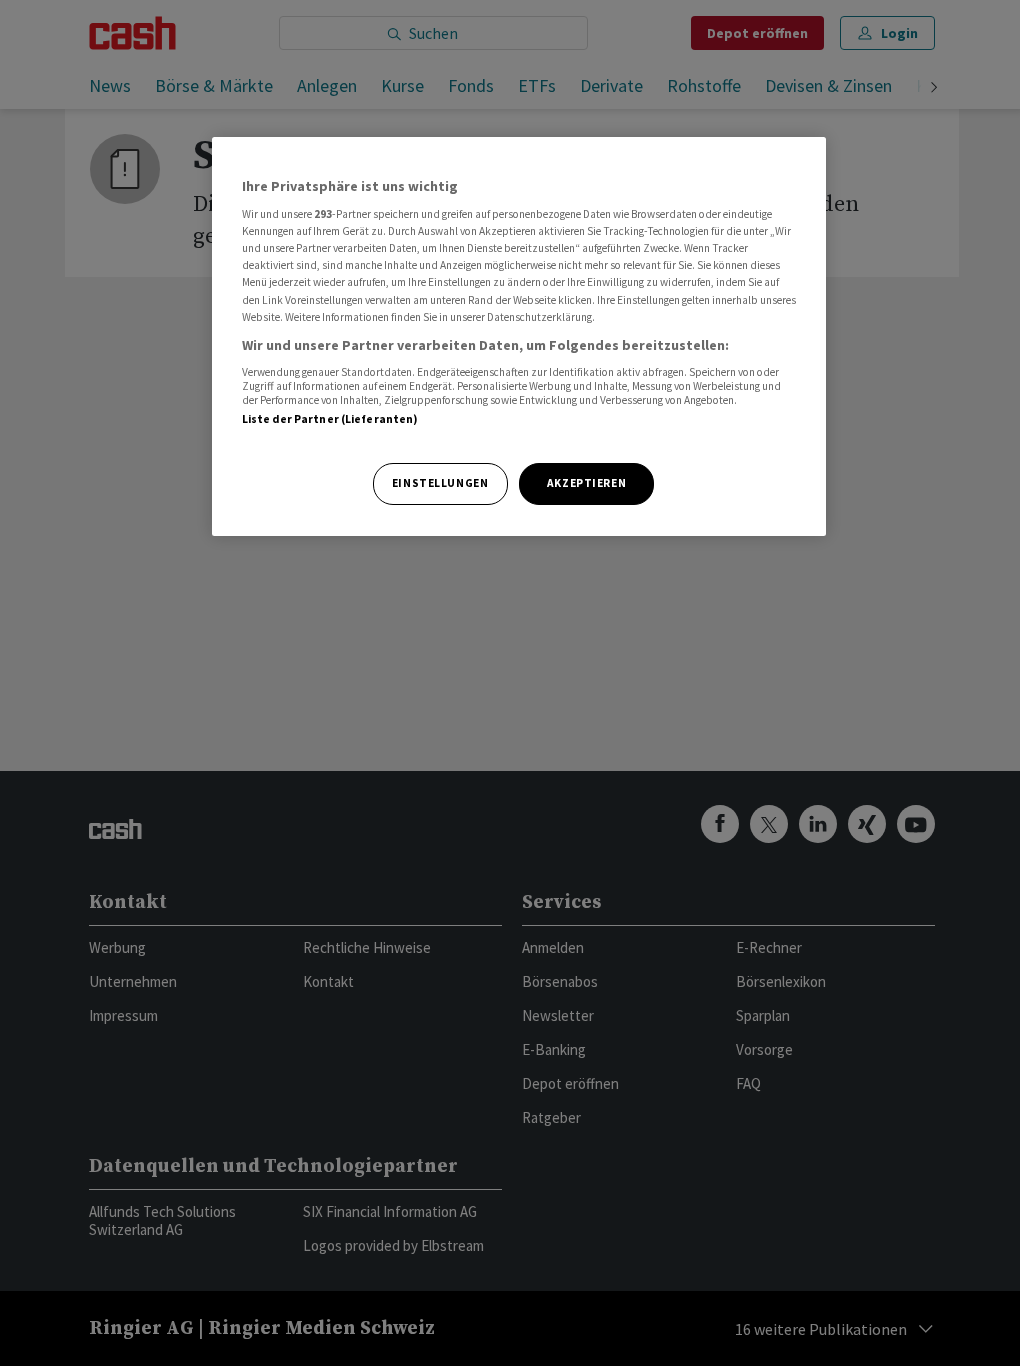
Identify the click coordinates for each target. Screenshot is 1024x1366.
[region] (519, 336)
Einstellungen (440, 483)
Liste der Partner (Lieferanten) (330, 419)
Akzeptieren (586, 483)
